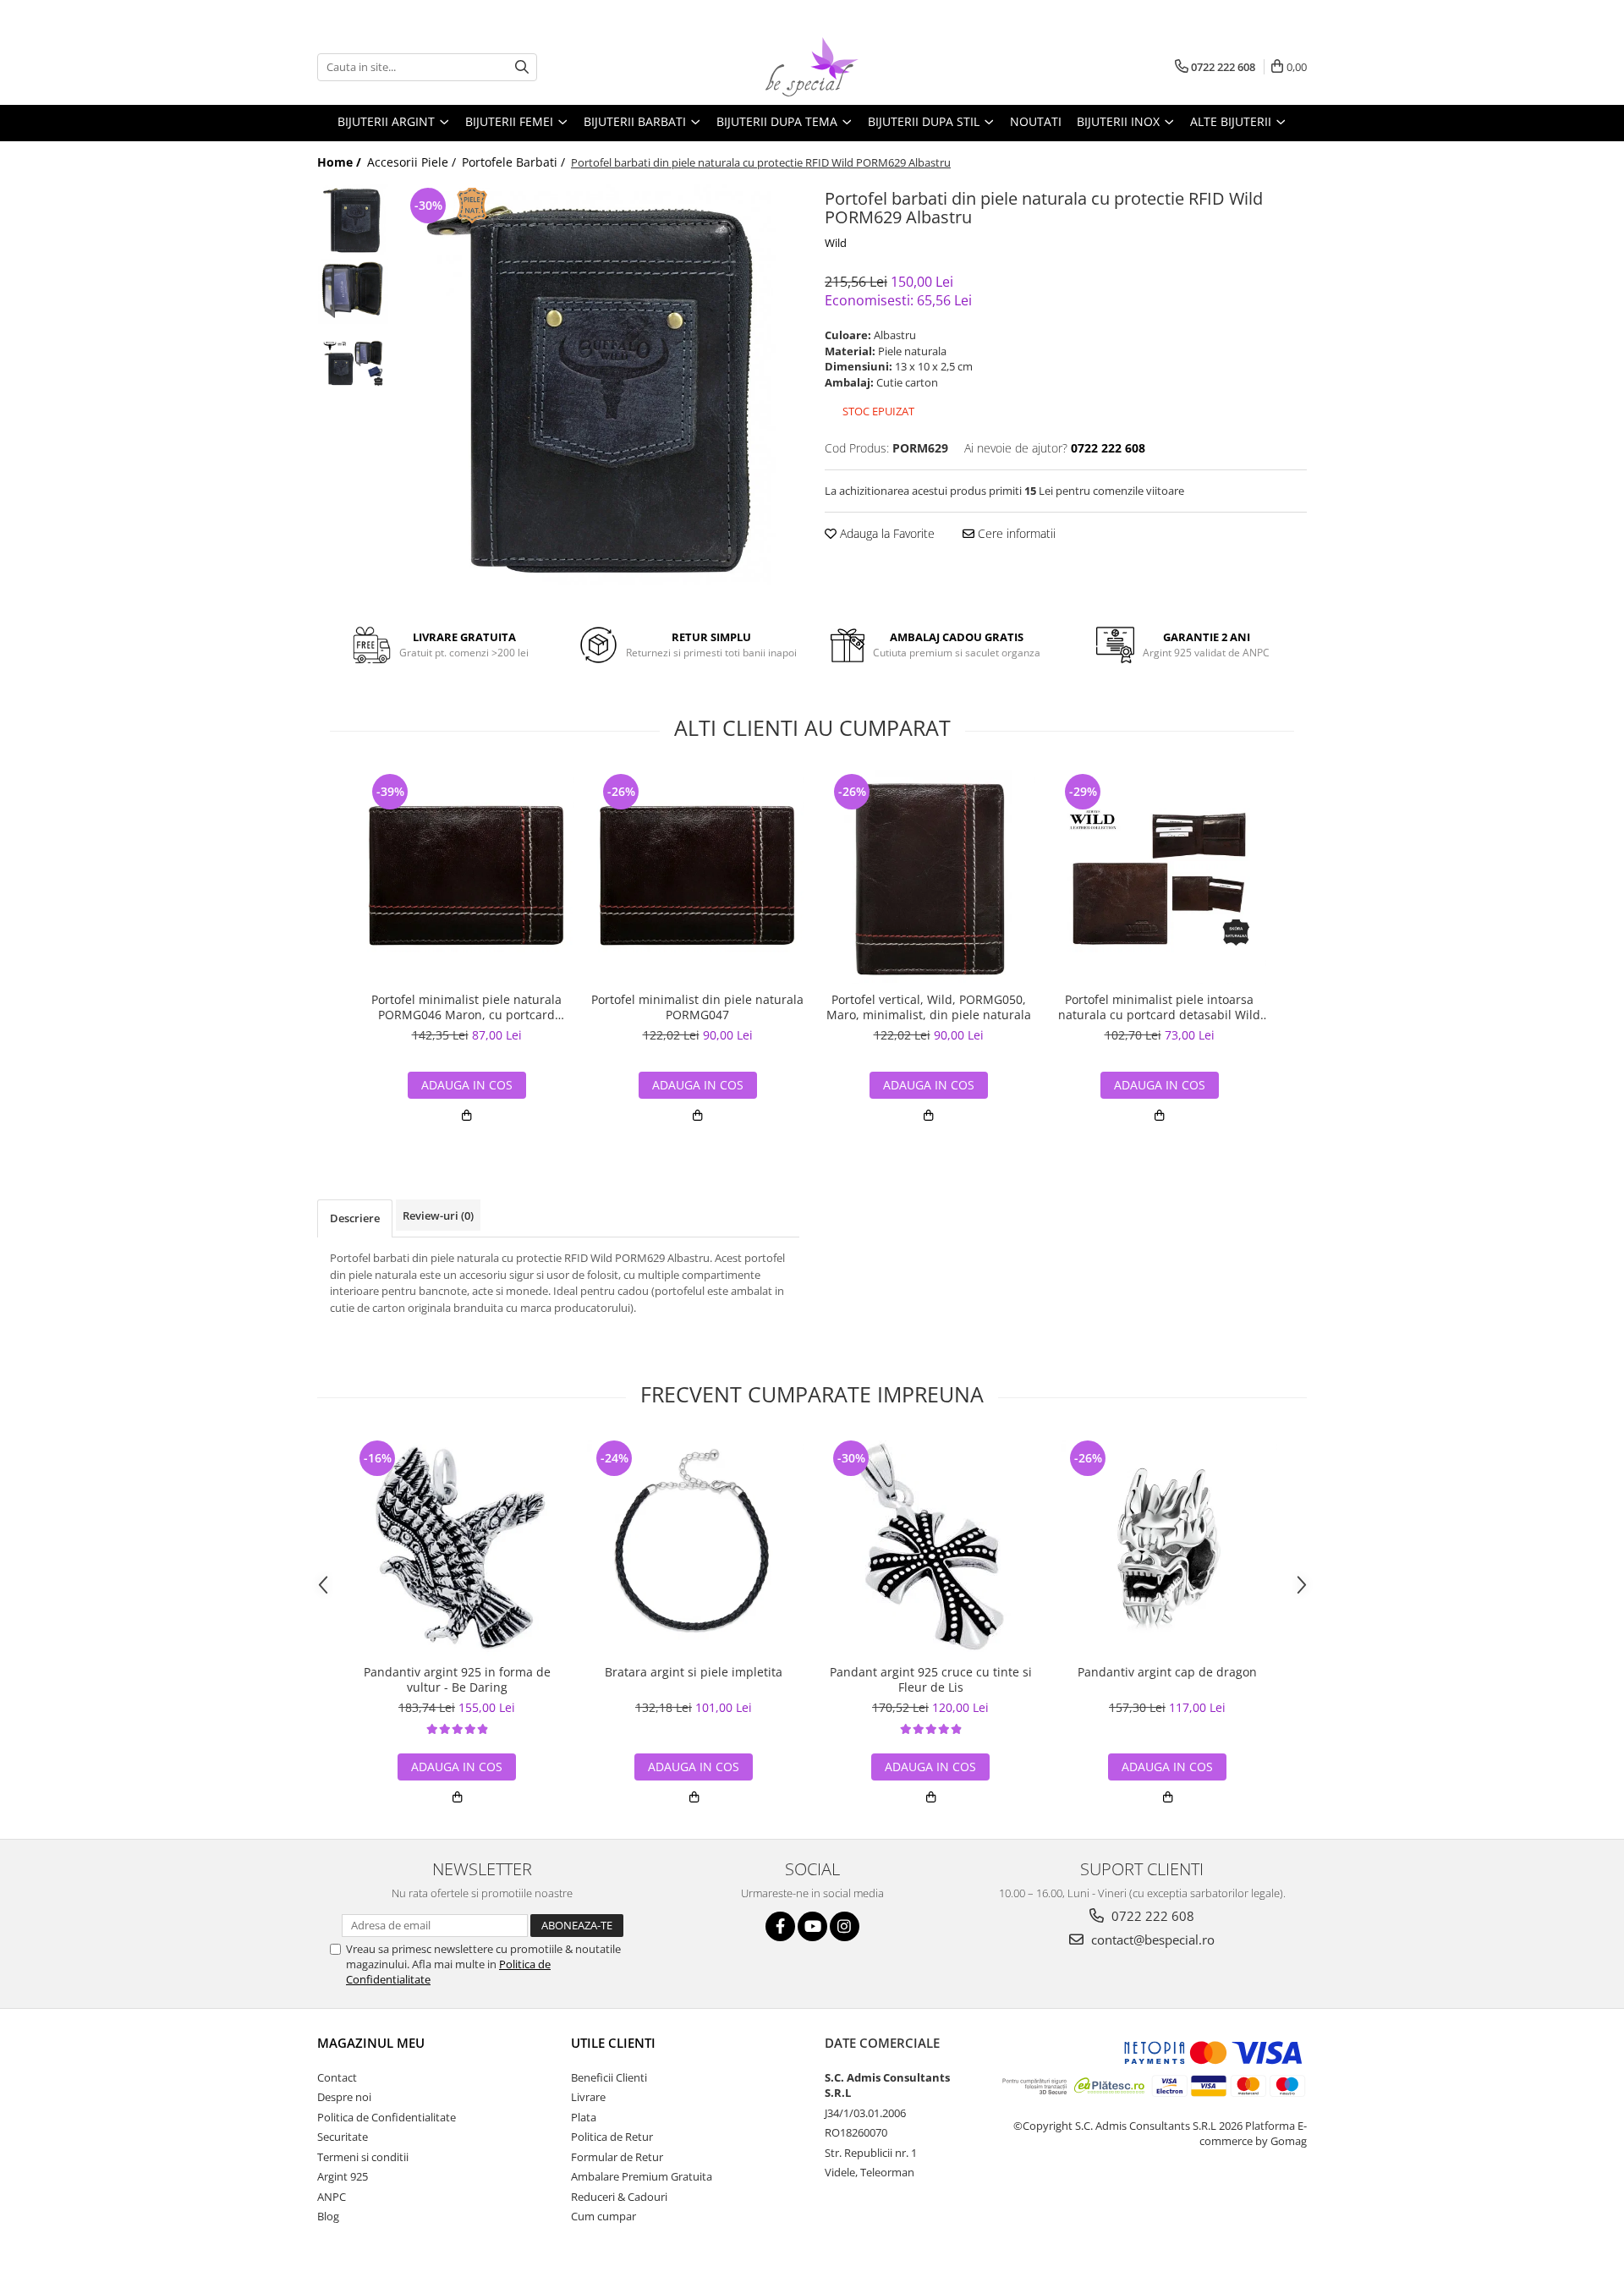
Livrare (588, 2097)
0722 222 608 (1151, 1916)
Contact (337, 2077)
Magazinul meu (371, 2043)
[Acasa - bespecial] (812, 67)
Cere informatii (1015, 533)
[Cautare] (522, 67)
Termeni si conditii (363, 2157)
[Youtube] (812, 1926)
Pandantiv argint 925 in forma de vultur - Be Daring (457, 1680)
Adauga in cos (467, 1085)
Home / (341, 162)
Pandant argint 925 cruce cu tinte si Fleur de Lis (931, 1680)
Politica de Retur (612, 2137)
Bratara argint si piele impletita (694, 1672)
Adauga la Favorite (886, 533)
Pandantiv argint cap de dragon (1167, 1672)
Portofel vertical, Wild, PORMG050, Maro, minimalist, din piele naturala (929, 1007)
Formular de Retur (617, 2157)
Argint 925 (343, 2176)
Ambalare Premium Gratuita (642, 2176)
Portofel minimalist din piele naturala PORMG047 (697, 1007)
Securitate (343, 2137)
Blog (328, 2216)
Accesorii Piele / (413, 162)
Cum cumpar (604, 2216)
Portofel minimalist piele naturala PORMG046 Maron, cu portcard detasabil (466, 1007)
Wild (836, 243)
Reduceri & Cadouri (619, 2197)
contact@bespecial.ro (1151, 1940)
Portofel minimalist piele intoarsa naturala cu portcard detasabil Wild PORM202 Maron (1159, 1007)
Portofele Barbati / (515, 162)
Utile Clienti (613, 2043)
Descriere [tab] (355, 1218)
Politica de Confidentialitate (387, 2117)
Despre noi (344, 2097)
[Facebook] (780, 1926)
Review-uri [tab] (438, 1215)
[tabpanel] (598, 384)
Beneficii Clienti (609, 2077)
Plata (584, 2117)
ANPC (332, 2197)
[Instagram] (845, 1926)
